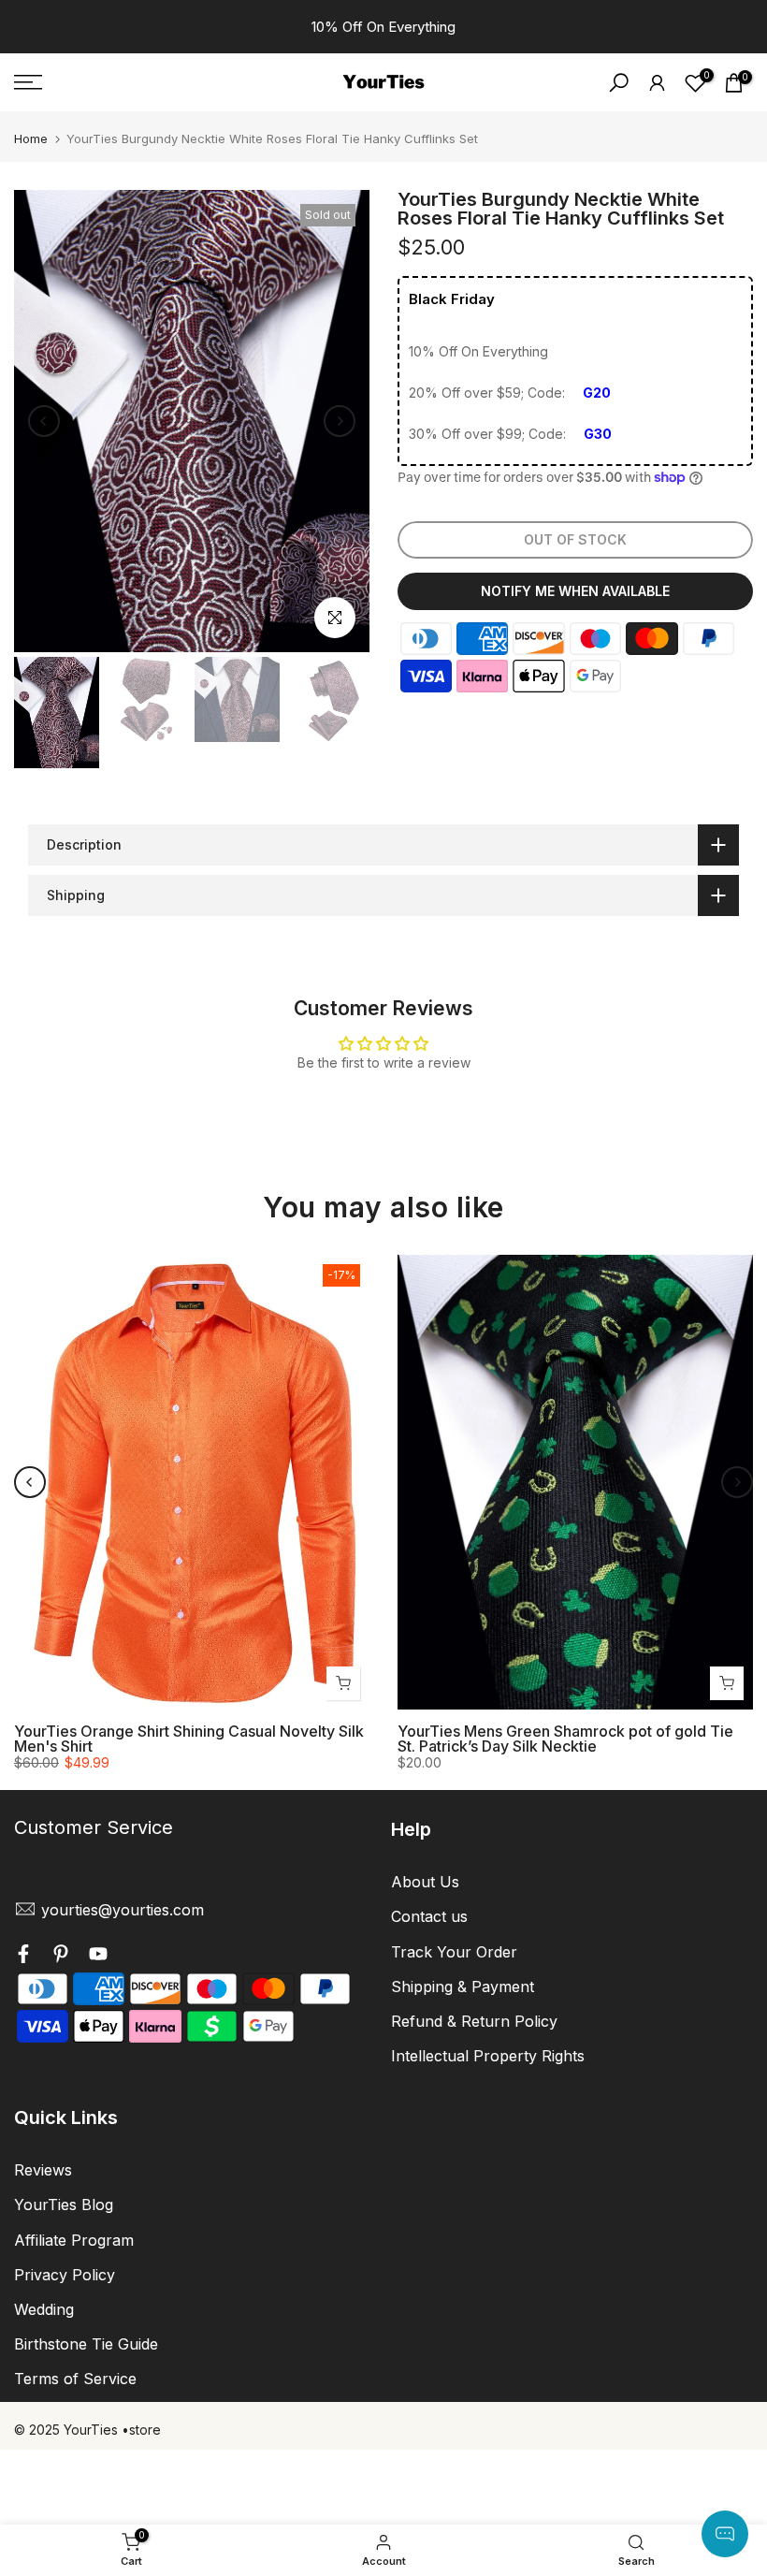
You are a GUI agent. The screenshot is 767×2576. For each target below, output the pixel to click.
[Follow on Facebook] (23, 1956)
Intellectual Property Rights (488, 2056)
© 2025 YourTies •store (87, 2430)
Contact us (429, 1916)
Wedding (44, 2309)
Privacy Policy (65, 2275)
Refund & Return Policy (474, 2021)
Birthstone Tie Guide (86, 2344)
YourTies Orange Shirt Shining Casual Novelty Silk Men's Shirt (189, 1739)
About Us (425, 1882)
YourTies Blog (64, 2205)
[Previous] (44, 421)
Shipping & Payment (463, 1987)
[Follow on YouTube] (98, 1956)
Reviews (43, 2170)
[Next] (340, 421)
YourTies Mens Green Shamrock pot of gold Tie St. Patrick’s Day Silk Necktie (565, 1739)
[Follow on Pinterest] (61, 1956)
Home (31, 139)
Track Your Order (454, 1952)
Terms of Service (75, 2379)
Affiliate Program (74, 2240)
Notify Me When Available (575, 591)
